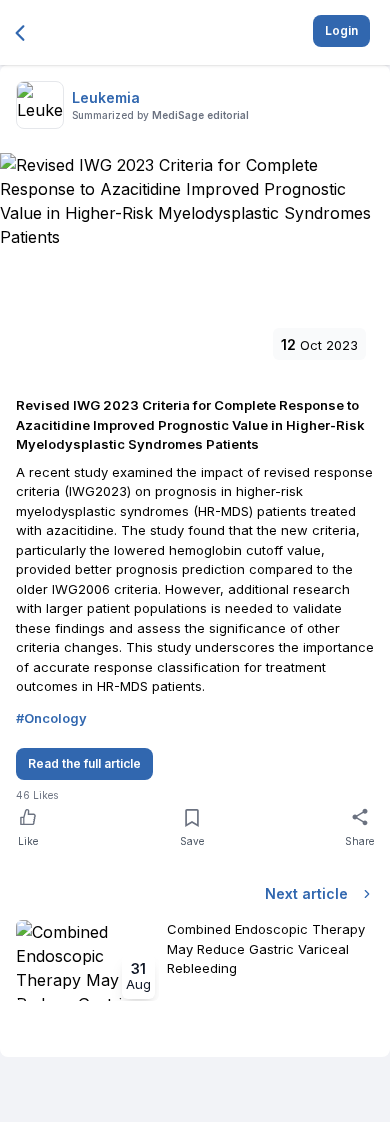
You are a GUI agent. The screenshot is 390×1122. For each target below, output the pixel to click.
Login (341, 30)
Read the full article (84, 763)
